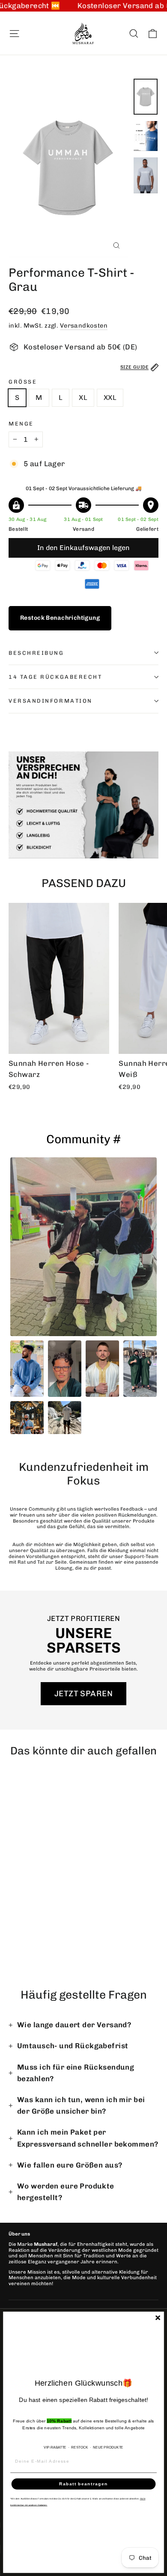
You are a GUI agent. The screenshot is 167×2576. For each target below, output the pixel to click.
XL (83, 398)
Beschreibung (36, 653)
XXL (110, 398)
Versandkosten (84, 325)
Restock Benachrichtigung (60, 618)
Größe (23, 382)
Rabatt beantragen (83, 2484)
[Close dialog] (158, 2318)
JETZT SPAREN (83, 1693)
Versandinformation (51, 701)
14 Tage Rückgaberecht (55, 677)
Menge (21, 424)
